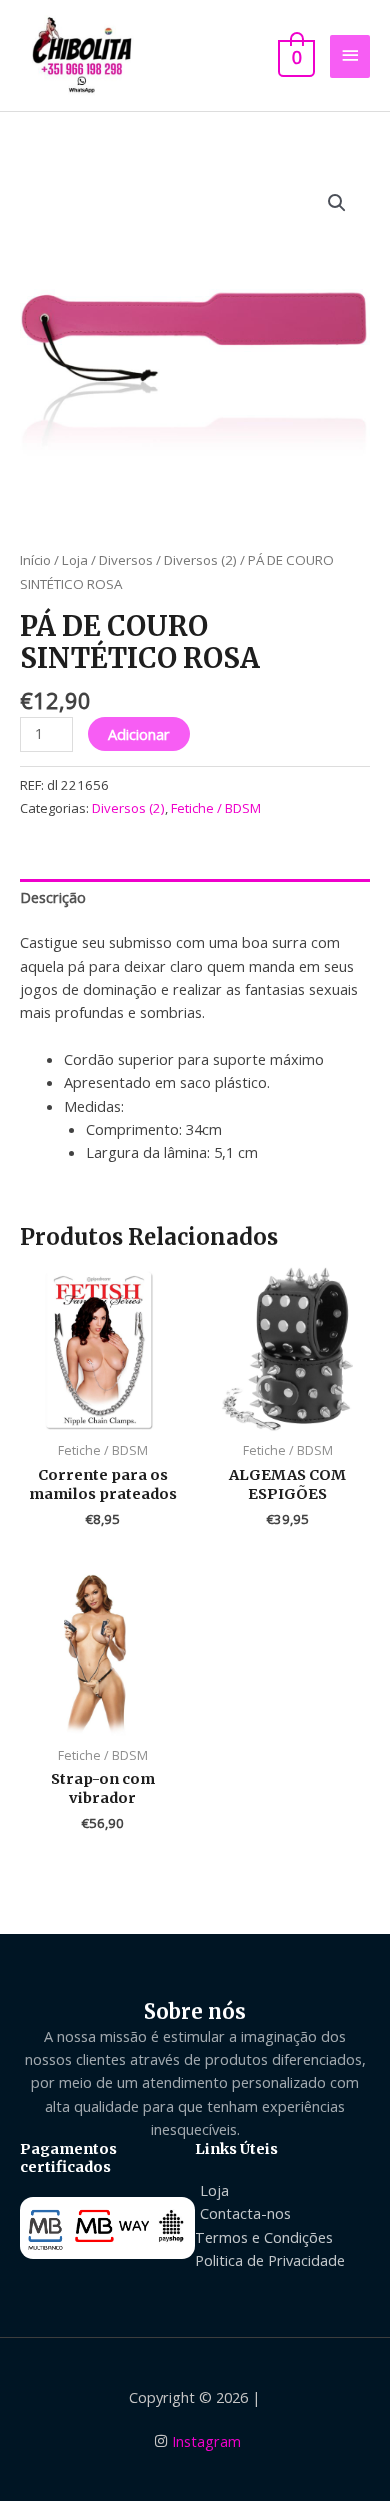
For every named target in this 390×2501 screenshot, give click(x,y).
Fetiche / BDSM (216, 808)
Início (35, 560)
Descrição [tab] (53, 897)
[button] (337, 203)
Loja (75, 560)
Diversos (126, 560)
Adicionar (139, 734)
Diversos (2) (200, 560)
